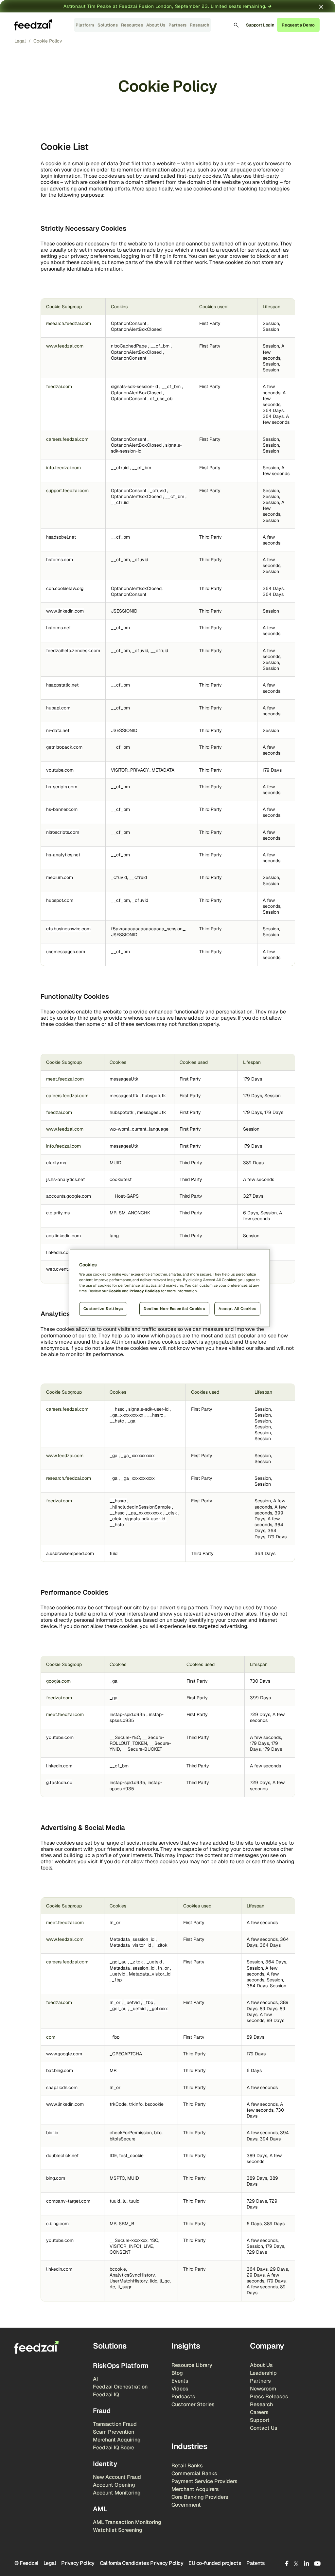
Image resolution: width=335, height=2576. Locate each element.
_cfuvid (159, 491)
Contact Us (264, 2428)
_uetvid (118, 1974)
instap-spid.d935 (128, 1714)
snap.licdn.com (62, 2087)
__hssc (118, 1409)
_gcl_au (119, 1962)
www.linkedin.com (65, 611)
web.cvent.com (62, 1269)
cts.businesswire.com (68, 929)
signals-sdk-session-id (135, 386)
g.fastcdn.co (59, 1782)
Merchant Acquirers (195, 2489)
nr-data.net (58, 730)
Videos (180, 2389)
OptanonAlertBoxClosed (136, 329)
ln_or (115, 1923)
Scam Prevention (114, 2432)
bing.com (56, 2178)
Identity (105, 2464)
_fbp (117, 1980)
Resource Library (192, 2365)
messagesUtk (124, 1079)
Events (180, 2381)
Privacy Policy (78, 2563)
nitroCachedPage (130, 346)
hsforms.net (58, 628)
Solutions (108, 25)
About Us (156, 25)
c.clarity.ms (58, 1213)
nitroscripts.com (63, 832)
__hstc (117, 1421)
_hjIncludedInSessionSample (141, 1507)
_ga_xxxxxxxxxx (127, 1415)
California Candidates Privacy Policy (142, 2563)
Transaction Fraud (115, 2424)
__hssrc (156, 1415)
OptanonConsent (129, 323)
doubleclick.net (62, 2156)
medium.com (60, 877)
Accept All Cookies (237, 1309)
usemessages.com (66, 952)
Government (186, 2505)
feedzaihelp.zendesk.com (73, 651)
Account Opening (114, 2485)
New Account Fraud (117, 2477)
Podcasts (183, 2397)
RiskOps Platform (121, 2366)
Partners (177, 25)
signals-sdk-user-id (149, 1409)
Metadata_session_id (133, 1939)
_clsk (172, 1513)
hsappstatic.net (62, 685)
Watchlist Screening (118, 2530)
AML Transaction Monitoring (127, 2522)
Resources (132, 25)
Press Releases (269, 2397)
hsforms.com (60, 560)
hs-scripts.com (62, 787)
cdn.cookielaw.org (65, 588)
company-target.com (68, 2201)
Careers (259, 2412)
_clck (116, 1519)
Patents (256, 2563)
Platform (85, 25)
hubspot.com (60, 900)
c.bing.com (57, 2224)
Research (200, 25)
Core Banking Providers (200, 2497)
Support (260, 2420)
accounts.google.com (69, 1196)
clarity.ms (56, 1163)
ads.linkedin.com (63, 1236)
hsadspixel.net (61, 537)
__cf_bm (161, 346)
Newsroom (263, 2389)
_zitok (161, 1945)
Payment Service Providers (204, 2481)
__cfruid (120, 468)
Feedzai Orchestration (120, 2387)
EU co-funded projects (215, 2563)
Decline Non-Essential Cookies (174, 1309)
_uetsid (155, 1962)
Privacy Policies (145, 1291)
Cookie (115, 1291)
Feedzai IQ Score (114, 2448)
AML (100, 2509)
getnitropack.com (64, 747)
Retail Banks (187, 2466)
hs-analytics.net (63, 855)
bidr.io (52, 2133)
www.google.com (64, 2054)
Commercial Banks (194, 2473)
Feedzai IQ (106, 2395)
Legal (50, 2563)
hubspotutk (154, 1096)
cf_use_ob (161, 399)
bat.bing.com (60, 2070)
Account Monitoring (117, 2493)
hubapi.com (58, 708)
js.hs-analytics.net (65, 1179)
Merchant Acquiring (117, 2440)
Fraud (102, 2411)
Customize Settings (103, 1309)
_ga (132, 1421)
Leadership (263, 2373)
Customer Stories (193, 2404)
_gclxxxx (159, 2009)
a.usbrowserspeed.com (70, 1553)
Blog (177, 2373)
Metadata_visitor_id (131, 1945)
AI (95, 2379)
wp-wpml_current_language (139, 1129)
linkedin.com (59, 1252)
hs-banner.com (62, 809)
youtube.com (60, 770)
